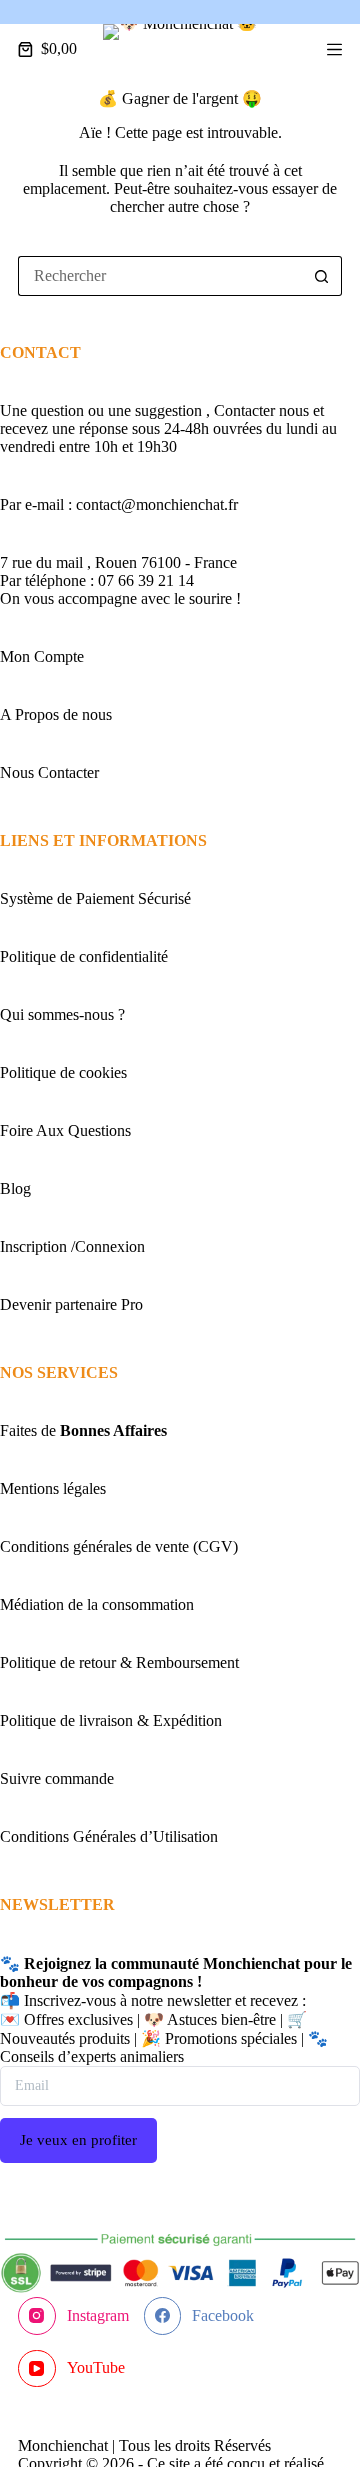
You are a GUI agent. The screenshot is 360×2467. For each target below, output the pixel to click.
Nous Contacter (49, 772)
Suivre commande (57, 1778)
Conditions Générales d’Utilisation (109, 1836)
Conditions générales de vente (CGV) (119, 1546)
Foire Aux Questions (65, 1130)
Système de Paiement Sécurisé (95, 898)
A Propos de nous (56, 714)
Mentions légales (53, 1488)
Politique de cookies (63, 1072)
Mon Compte (42, 656)
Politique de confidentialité (84, 956)
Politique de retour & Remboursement (119, 1662)
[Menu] (334, 49)
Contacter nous (263, 410)
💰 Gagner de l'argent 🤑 (180, 98)
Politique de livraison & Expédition (111, 1720)
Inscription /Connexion (72, 1246)
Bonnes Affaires (113, 1430)
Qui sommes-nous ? (62, 1014)
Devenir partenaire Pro (71, 1304)
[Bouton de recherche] (322, 276)
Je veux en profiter (78, 2140)
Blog (15, 1188)
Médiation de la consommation (97, 1604)
